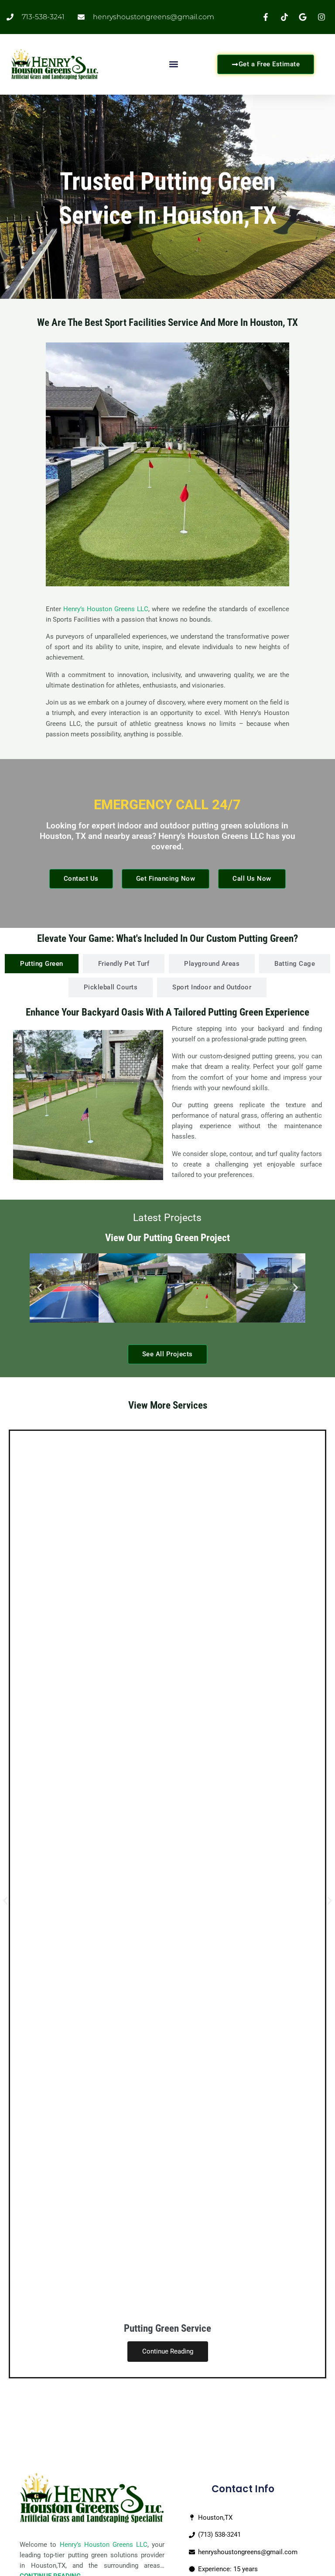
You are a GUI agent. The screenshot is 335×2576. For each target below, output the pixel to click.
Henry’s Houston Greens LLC (106, 609)
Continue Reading (168, 2351)
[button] (174, 64)
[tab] (42, 964)
